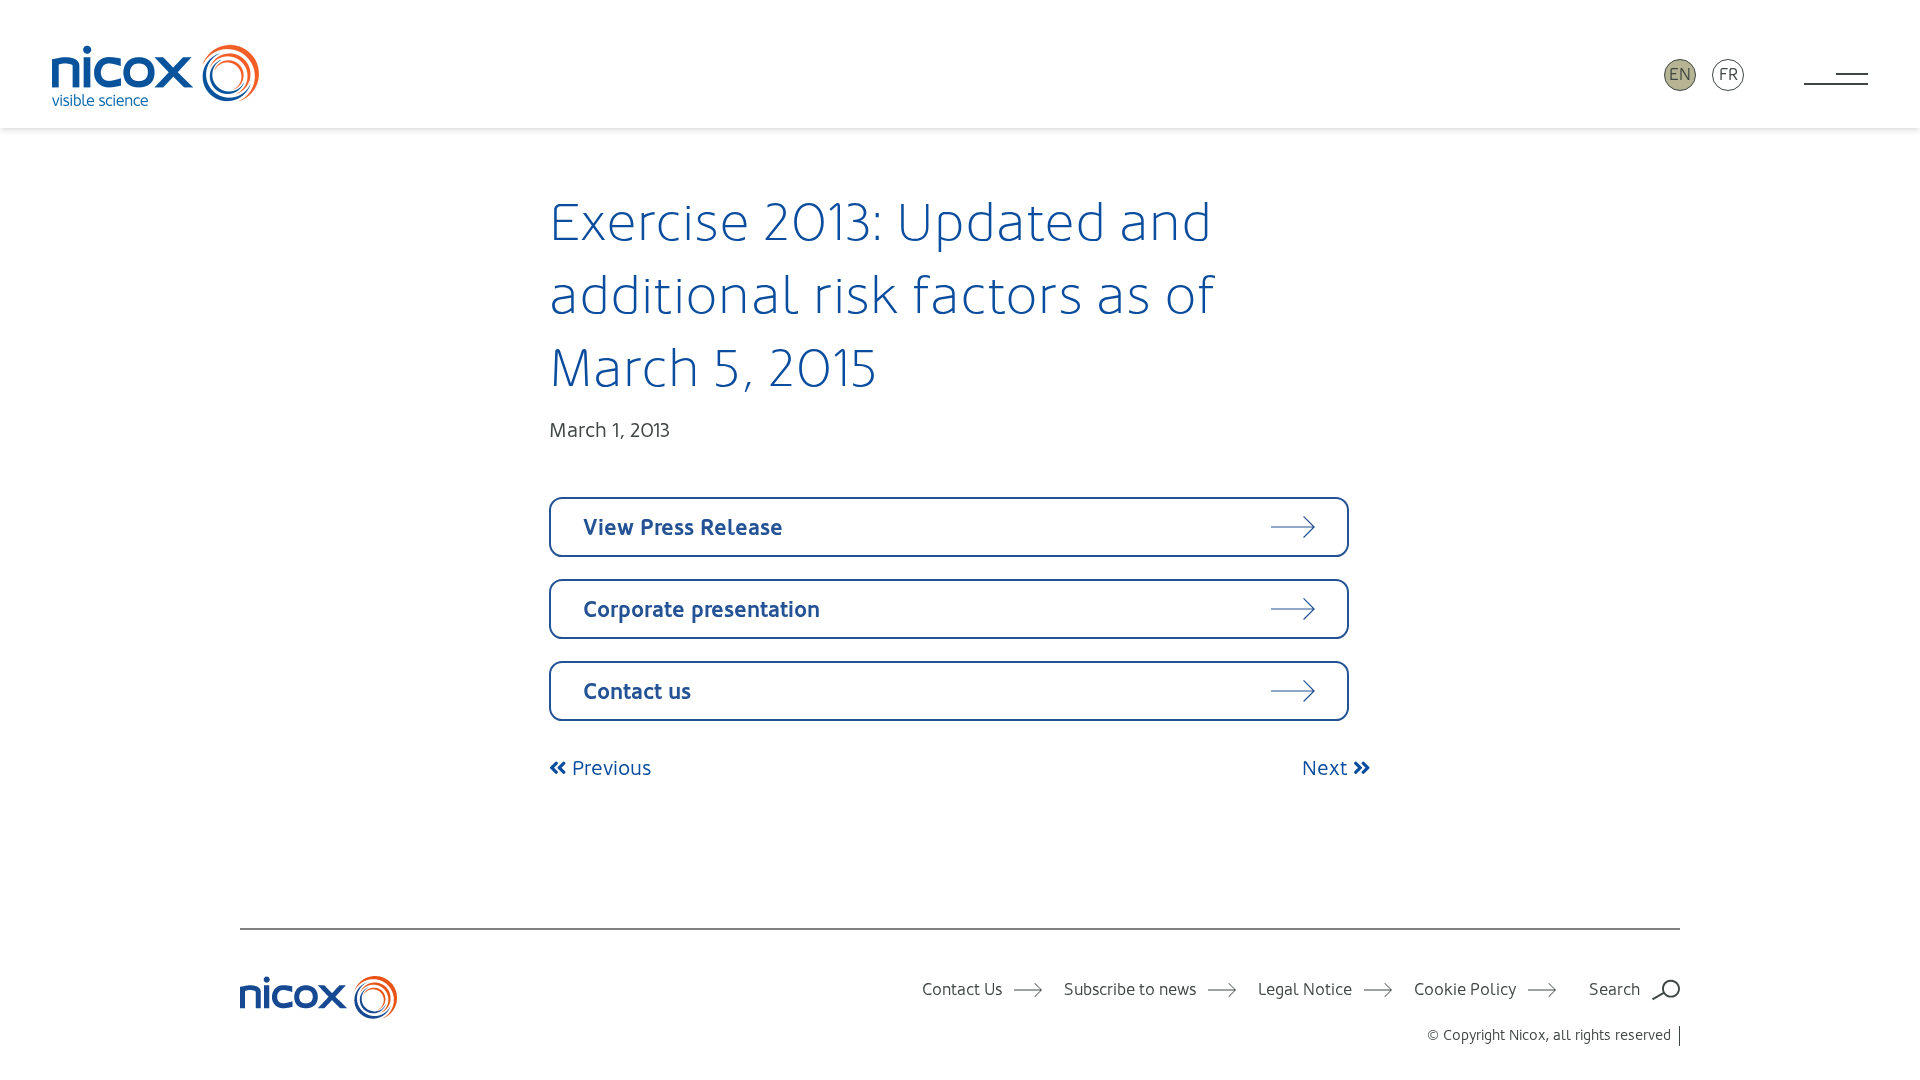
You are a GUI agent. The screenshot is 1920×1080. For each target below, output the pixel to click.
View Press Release (683, 527)
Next (1327, 768)
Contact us (637, 691)
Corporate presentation (701, 609)
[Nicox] (156, 75)
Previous (609, 768)
